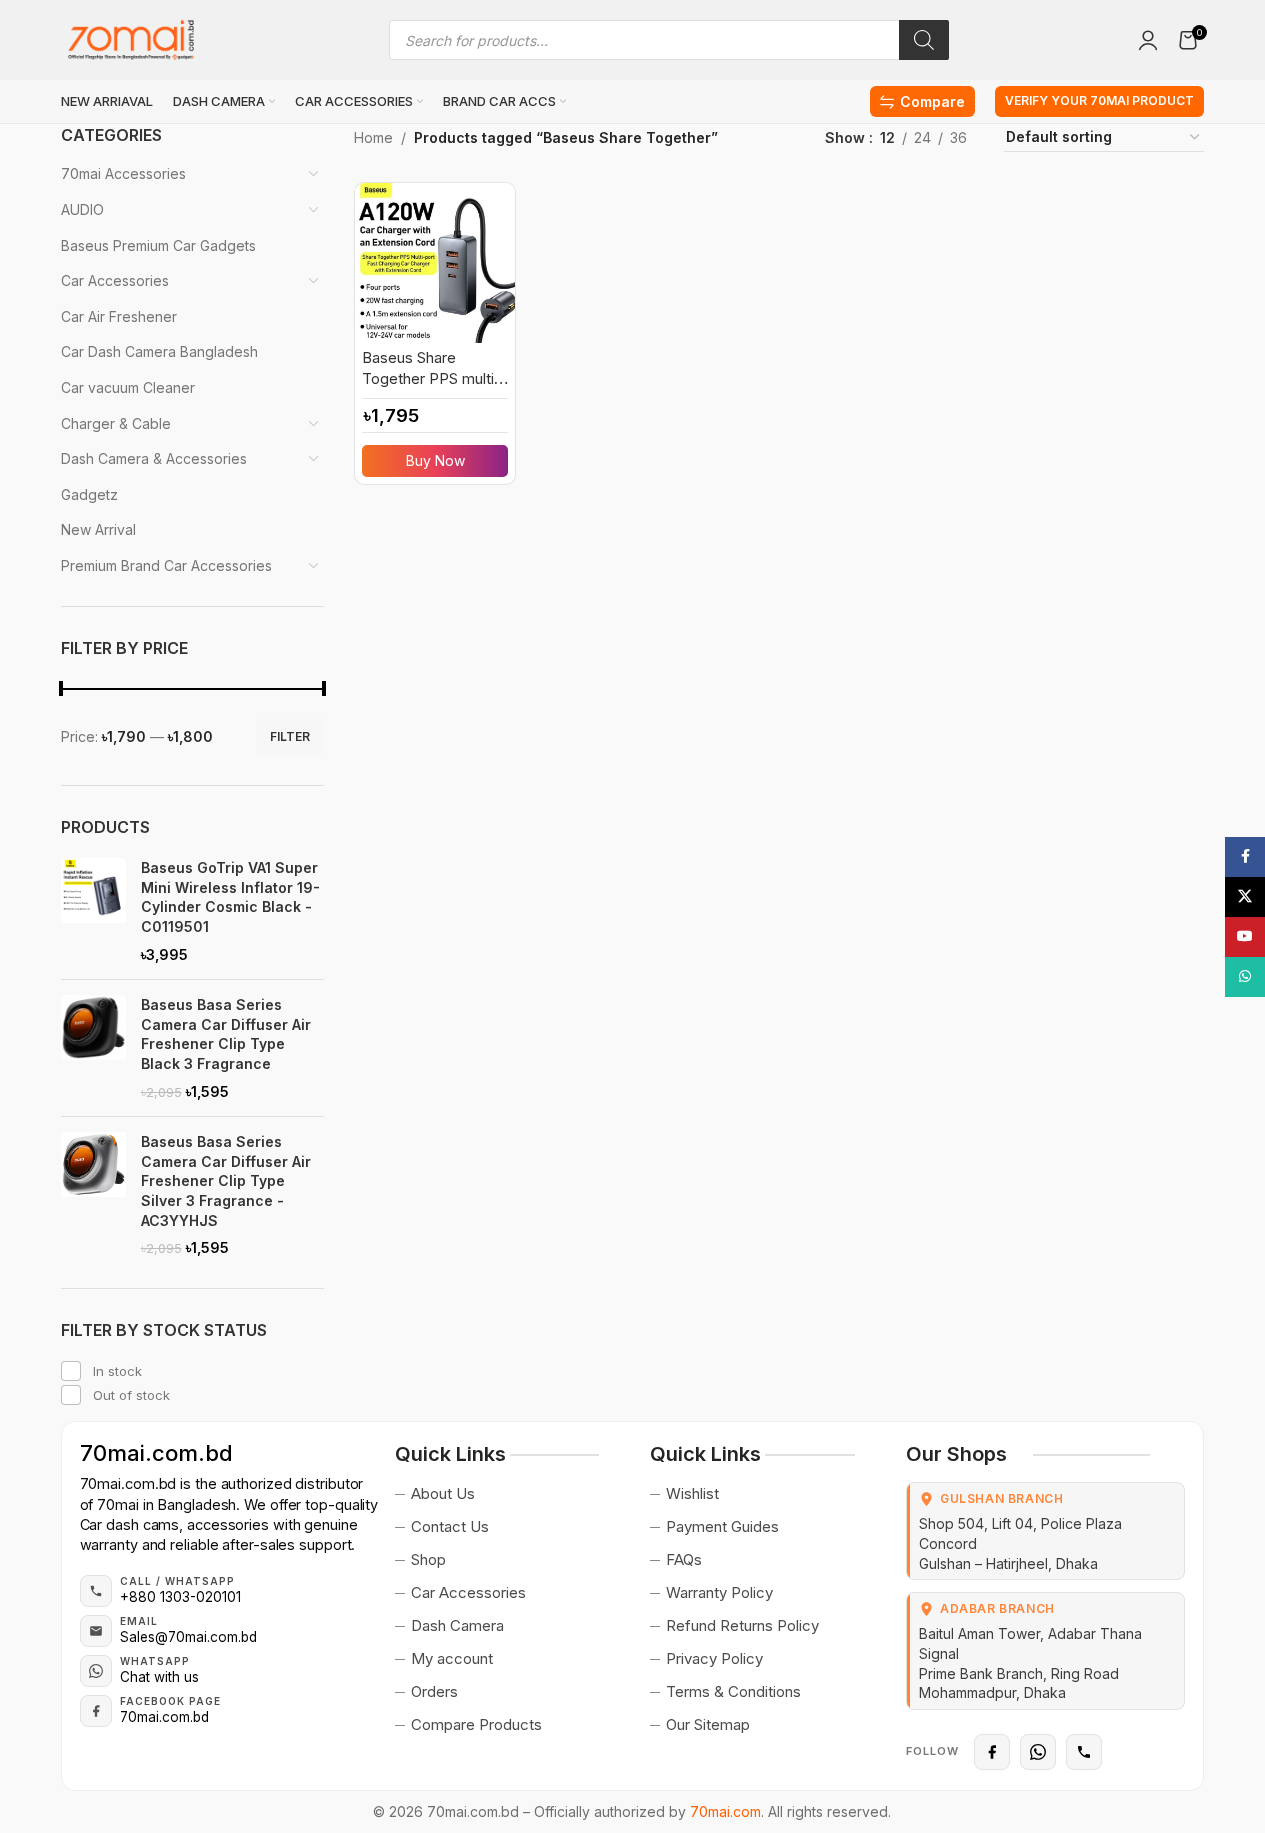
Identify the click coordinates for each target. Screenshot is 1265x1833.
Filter (290, 736)
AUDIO (82, 209)
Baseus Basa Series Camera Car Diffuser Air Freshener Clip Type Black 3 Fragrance (226, 1034)
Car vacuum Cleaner (128, 387)
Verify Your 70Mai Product (1099, 100)
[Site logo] (131, 38)
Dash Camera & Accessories (154, 458)
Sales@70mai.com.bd (188, 1637)
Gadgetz (89, 494)
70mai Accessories (123, 173)
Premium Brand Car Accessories (166, 565)
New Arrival (98, 529)
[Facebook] (992, 1752)
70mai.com (725, 1811)
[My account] (1148, 40)
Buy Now (435, 460)
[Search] (924, 40)
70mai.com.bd (156, 1453)
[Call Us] (1084, 1752)
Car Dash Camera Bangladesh (159, 351)
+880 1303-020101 (180, 1597)
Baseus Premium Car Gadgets (158, 245)
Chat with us (159, 1677)
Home (373, 137)
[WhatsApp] (1038, 1752)
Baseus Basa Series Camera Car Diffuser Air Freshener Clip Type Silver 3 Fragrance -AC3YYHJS (226, 1180)
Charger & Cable (116, 423)
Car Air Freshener (119, 316)
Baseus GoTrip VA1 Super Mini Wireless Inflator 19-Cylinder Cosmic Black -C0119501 (230, 897)
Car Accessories (115, 280)
